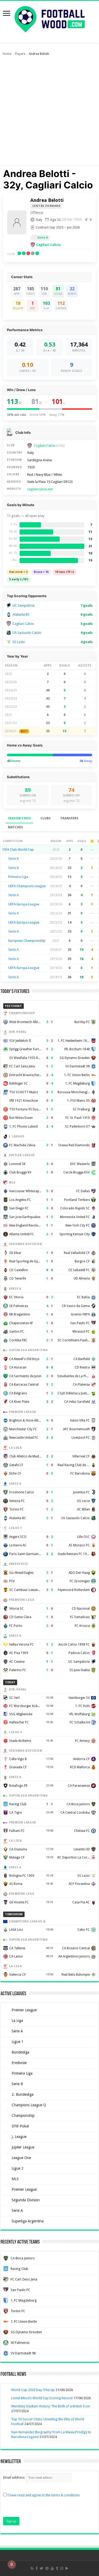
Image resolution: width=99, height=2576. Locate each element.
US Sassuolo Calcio (27, 633)
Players (20, 54)
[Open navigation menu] (7, 14)
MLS (15, 2179)
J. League (19, 2137)
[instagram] (62, 2568)
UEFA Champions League (27, 886)
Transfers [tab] (69, 818)
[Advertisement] (49, 113)
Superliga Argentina (28, 2221)
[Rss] (32, 2568)
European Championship (27, 941)
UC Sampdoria (23, 605)
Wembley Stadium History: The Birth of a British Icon (50, 2406)
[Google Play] (67, 2568)
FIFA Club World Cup (18, 850)
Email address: (15, 2477)
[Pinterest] (47, 2568)
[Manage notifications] (12, 2564)
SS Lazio (19, 642)
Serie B (17, 2084)
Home (7, 54)
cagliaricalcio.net (40, 489)
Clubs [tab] (46, 818)
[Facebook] (37, 2568)
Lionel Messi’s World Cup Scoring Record (42, 2398)
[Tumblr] (57, 2568)
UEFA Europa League (24, 904)
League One (21, 2158)
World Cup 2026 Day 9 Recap (33, 2390)
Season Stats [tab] (19, 818)
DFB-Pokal (20, 2126)
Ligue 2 (18, 2168)
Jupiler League (23, 2147)
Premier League (24, 2010)
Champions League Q (29, 2105)
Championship (23, 2116)
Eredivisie (19, 2063)
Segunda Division (26, 2200)
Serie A (43, 238)
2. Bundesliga (23, 2094)
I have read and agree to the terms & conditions (44, 2495)
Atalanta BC (21, 614)
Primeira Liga (18, 877)
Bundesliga (20, 2052)
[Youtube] (52, 2568)
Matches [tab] (15, 827)
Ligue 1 (18, 2042)
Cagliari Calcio (48, 245)
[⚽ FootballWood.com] (50, 18)
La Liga (17, 2021)
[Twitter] (42, 2568)
